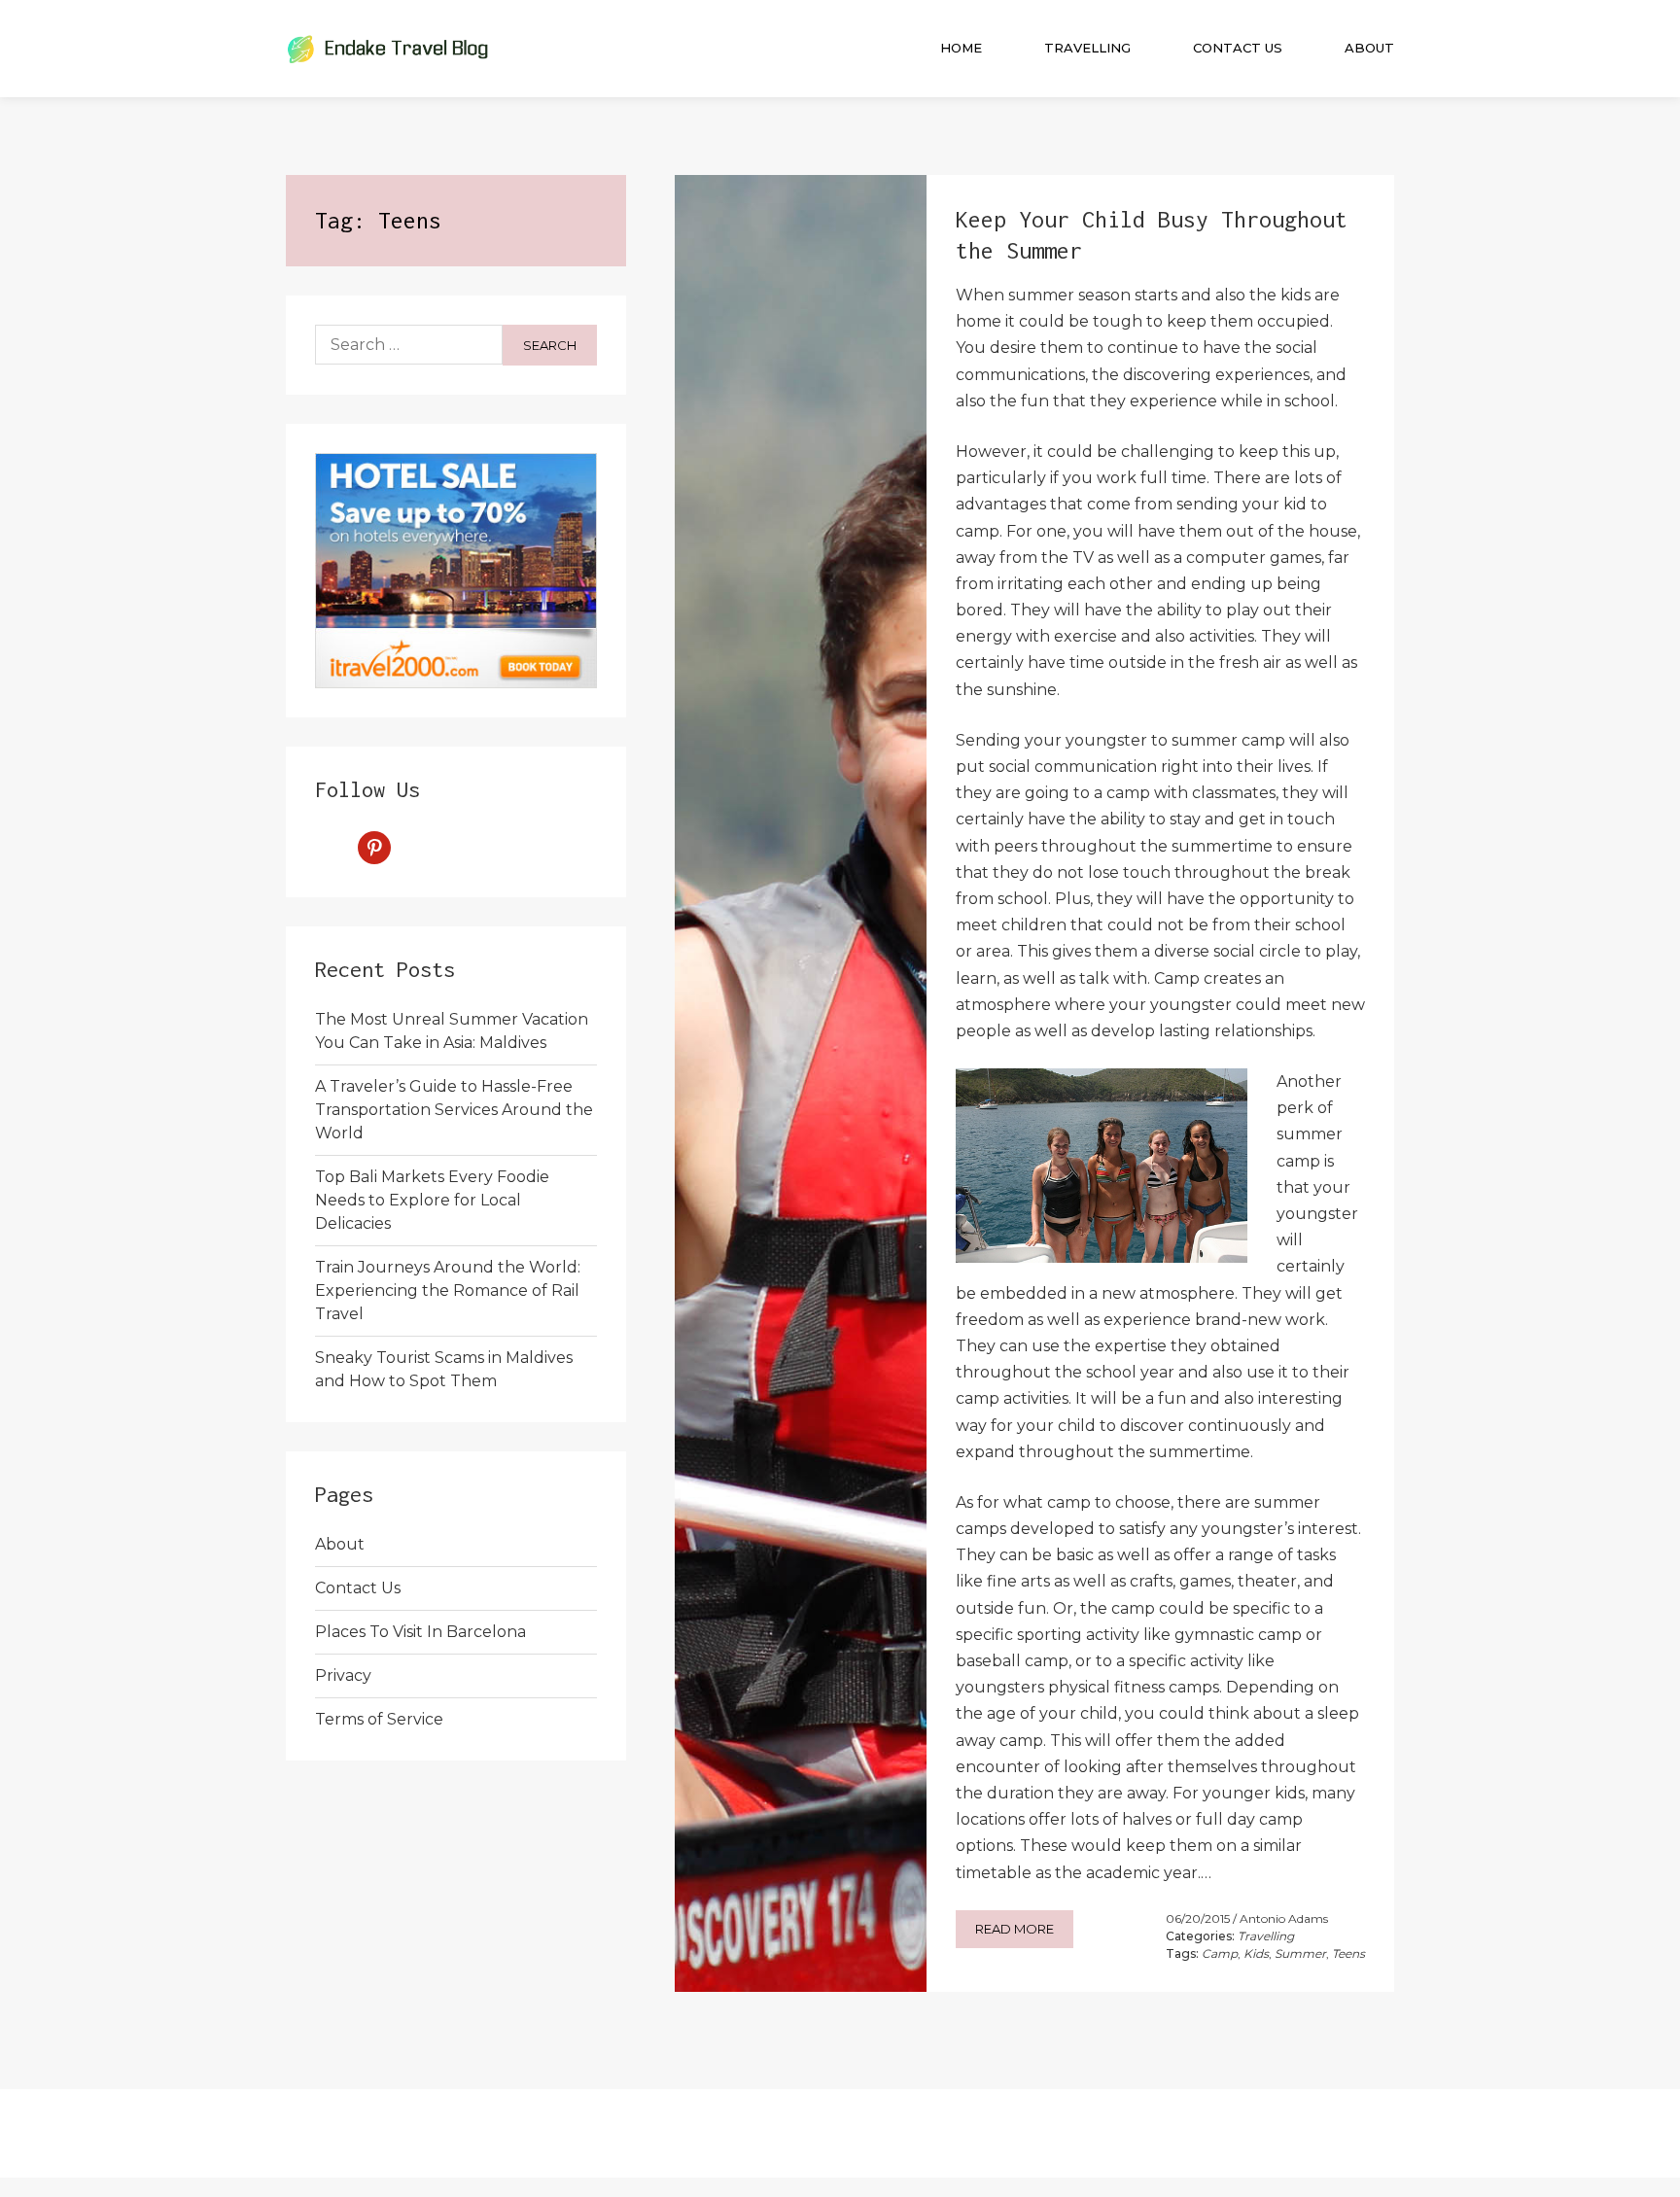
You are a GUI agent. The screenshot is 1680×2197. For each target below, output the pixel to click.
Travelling (1087, 48)
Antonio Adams (1284, 1918)
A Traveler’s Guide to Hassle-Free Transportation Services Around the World (454, 1110)
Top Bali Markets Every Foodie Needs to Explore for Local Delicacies (432, 1200)
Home (961, 48)
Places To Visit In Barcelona (420, 1632)
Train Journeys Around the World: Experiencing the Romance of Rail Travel (448, 1290)
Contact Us (1238, 48)
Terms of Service (379, 1719)
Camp (1220, 1953)
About (1369, 48)
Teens (1348, 1953)
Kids (1256, 1953)
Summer (1300, 1953)
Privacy (343, 1675)
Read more (1015, 1929)
